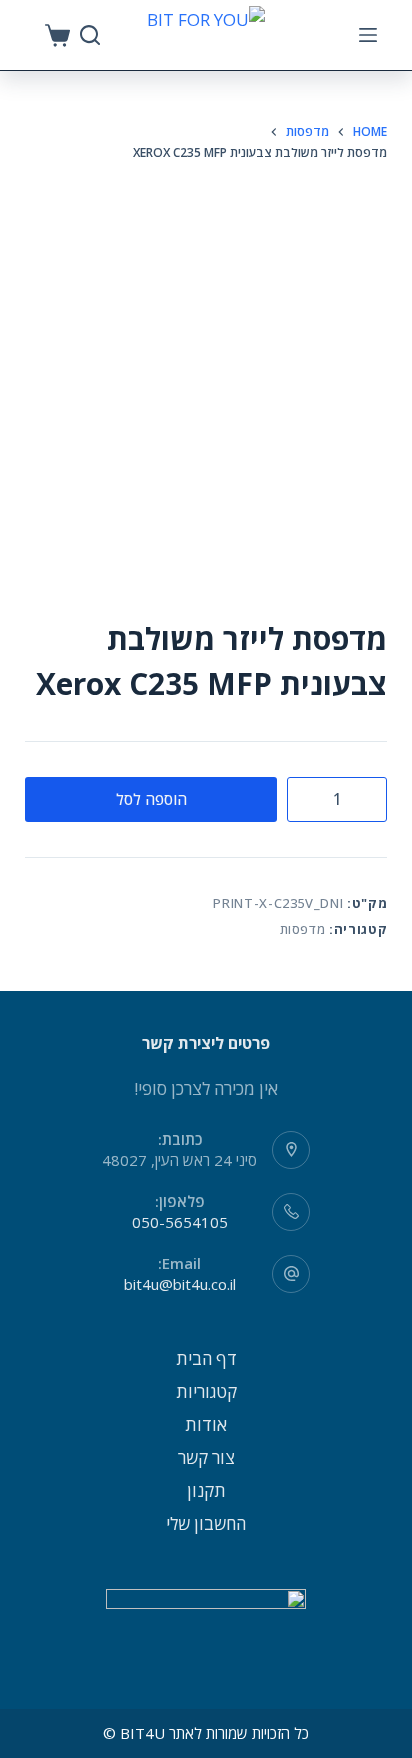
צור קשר (206, 1457)
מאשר (206, 1740)
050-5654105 (180, 1222)
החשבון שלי (206, 1523)
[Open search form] (90, 35)
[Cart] (57, 35)
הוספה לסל (151, 799)
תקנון (206, 1490)
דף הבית (206, 1358)
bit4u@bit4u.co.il (180, 1284)
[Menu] (368, 35)
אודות (206, 1424)
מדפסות (303, 929)
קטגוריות (206, 1391)
